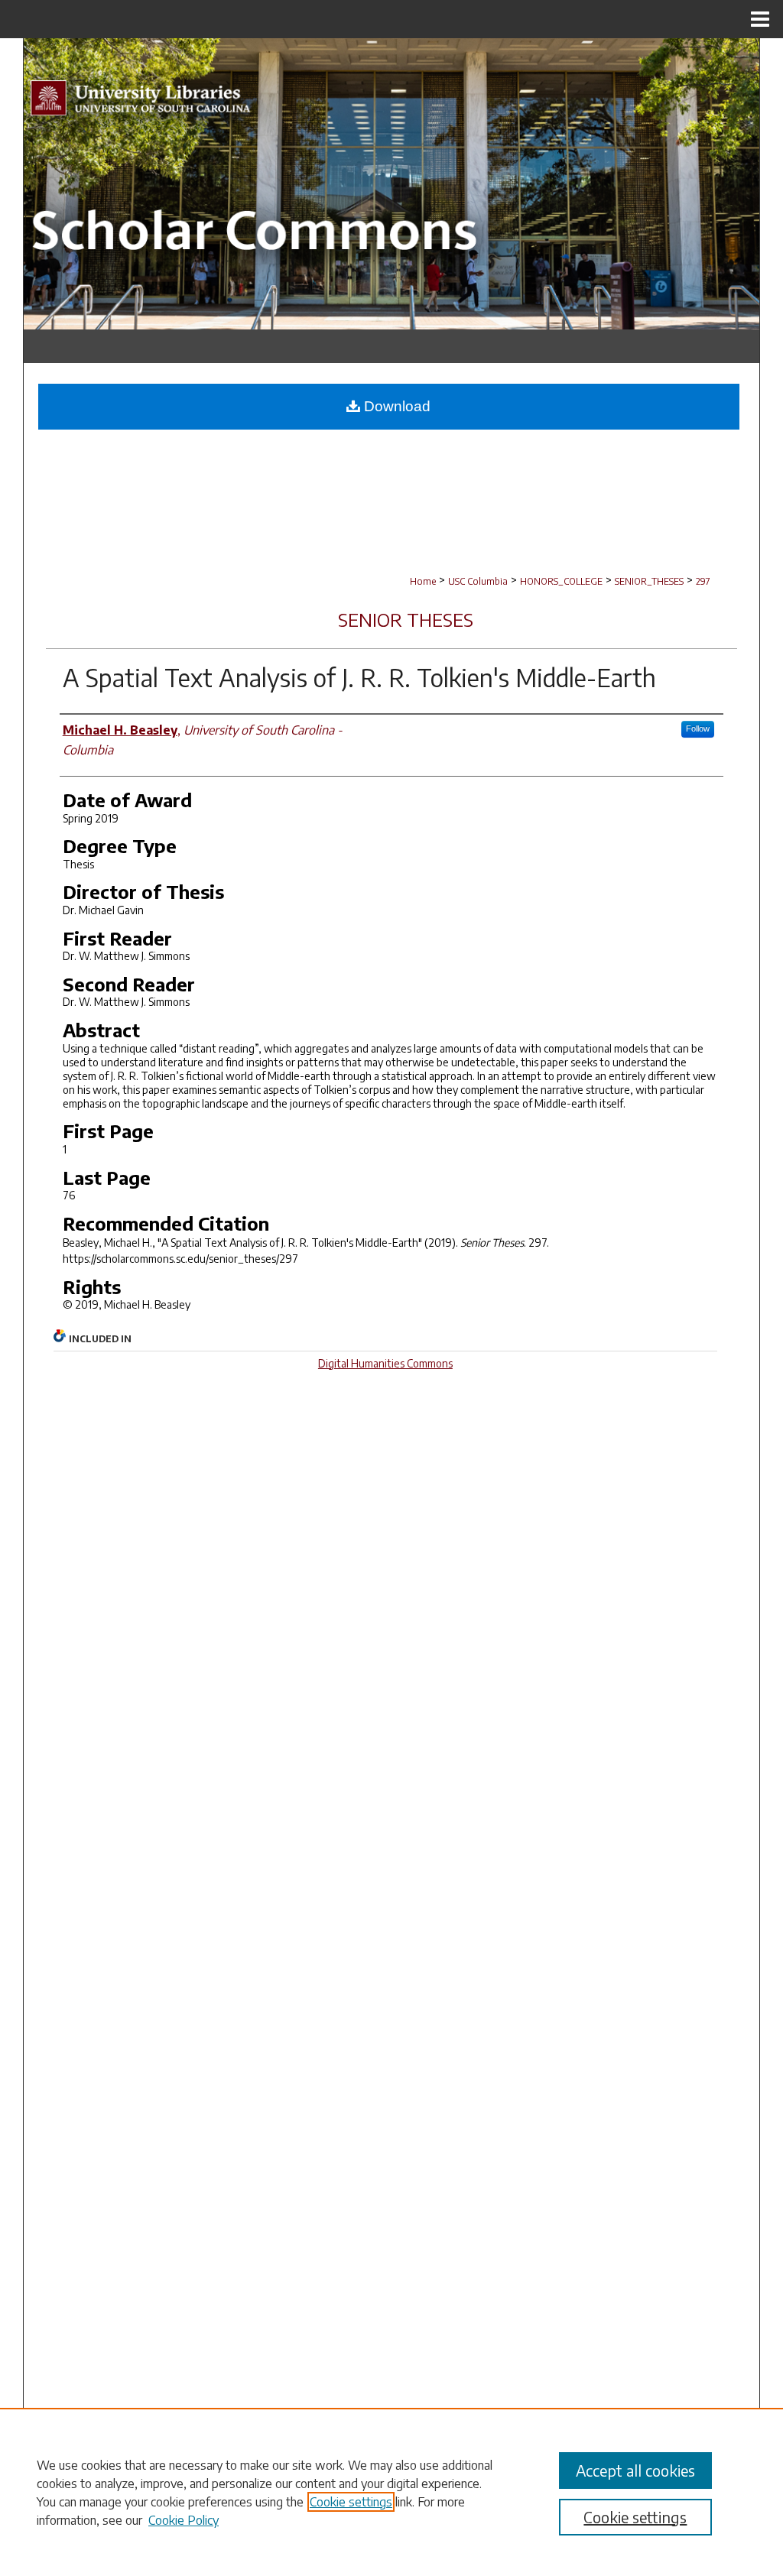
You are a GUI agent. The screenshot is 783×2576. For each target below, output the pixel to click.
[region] (391, 2492)
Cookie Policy (184, 2520)
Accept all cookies (635, 2470)
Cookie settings (351, 2502)
